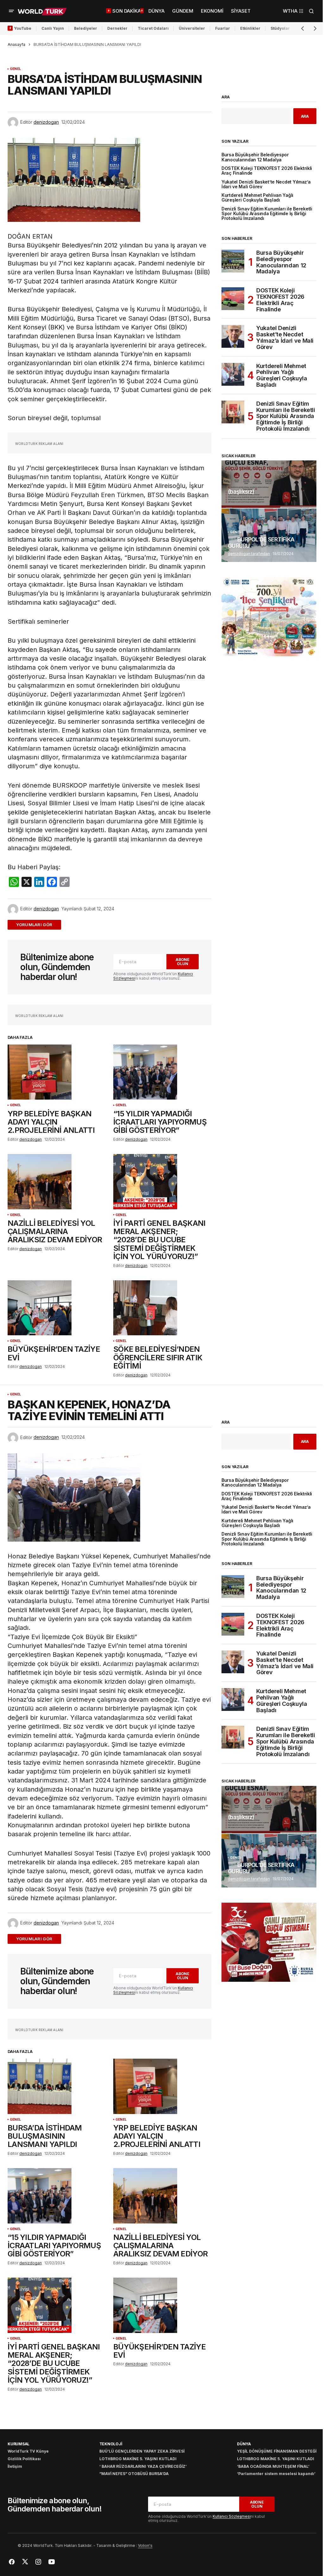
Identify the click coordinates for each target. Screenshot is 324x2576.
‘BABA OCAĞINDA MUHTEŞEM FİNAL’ (273, 2466)
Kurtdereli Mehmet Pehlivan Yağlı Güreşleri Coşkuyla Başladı (257, 198)
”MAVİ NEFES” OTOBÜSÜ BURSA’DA (134, 2474)
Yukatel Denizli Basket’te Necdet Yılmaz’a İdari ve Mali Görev (266, 184)
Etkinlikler (250, 28)
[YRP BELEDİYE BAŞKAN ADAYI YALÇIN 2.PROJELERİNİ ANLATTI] (57, 1072)
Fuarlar (223, 28)
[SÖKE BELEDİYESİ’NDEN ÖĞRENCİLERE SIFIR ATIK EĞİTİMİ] (162, 1308)
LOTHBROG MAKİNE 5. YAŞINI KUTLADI (138, 2459)
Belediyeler (86, 28)
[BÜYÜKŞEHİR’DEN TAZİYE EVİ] (57, 1308)
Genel (15, 69)
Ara (226, 97)
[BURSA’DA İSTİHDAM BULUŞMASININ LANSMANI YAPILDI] (57, 2086)
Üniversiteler (192, 28)
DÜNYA (244, 2444)
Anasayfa (16, 44)
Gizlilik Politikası (24, 2459)
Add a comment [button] (38, 925)
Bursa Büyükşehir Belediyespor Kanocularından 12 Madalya (255, 157)
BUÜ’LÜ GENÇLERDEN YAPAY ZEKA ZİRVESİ (142, 2451)
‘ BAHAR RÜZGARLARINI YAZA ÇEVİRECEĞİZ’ (143, 2466)
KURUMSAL (19, 2444)
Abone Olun (183, 962)
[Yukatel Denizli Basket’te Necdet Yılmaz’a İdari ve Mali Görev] (233, 336)
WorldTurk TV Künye (28, 2451)
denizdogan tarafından (249, 554)
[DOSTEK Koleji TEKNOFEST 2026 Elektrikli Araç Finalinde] (233, 299)
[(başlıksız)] (269, 484)
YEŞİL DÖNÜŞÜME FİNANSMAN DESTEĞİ (277, 2451)
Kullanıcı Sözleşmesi (232, 2516)
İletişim (15, 2466)
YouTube (23, 28)
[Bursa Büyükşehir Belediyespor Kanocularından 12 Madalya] (233, 261)
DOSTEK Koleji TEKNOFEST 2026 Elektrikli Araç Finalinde (267, 171)
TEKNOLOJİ (111, 2444)
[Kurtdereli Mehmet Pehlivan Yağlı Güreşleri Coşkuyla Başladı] (233, 374)
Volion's (145, 2545)
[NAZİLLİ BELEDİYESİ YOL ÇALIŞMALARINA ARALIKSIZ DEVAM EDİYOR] (57, 1182)
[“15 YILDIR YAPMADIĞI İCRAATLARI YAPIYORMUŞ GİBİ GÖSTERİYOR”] (162, 1072)
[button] (11, 11)
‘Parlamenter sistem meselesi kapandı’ (276, 2474)
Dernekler (117, 28)
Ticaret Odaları (153, 28)
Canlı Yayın (53, 28)
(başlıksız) (241, 492)
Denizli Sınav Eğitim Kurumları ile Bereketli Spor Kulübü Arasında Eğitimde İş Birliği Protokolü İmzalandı (267, 214)
